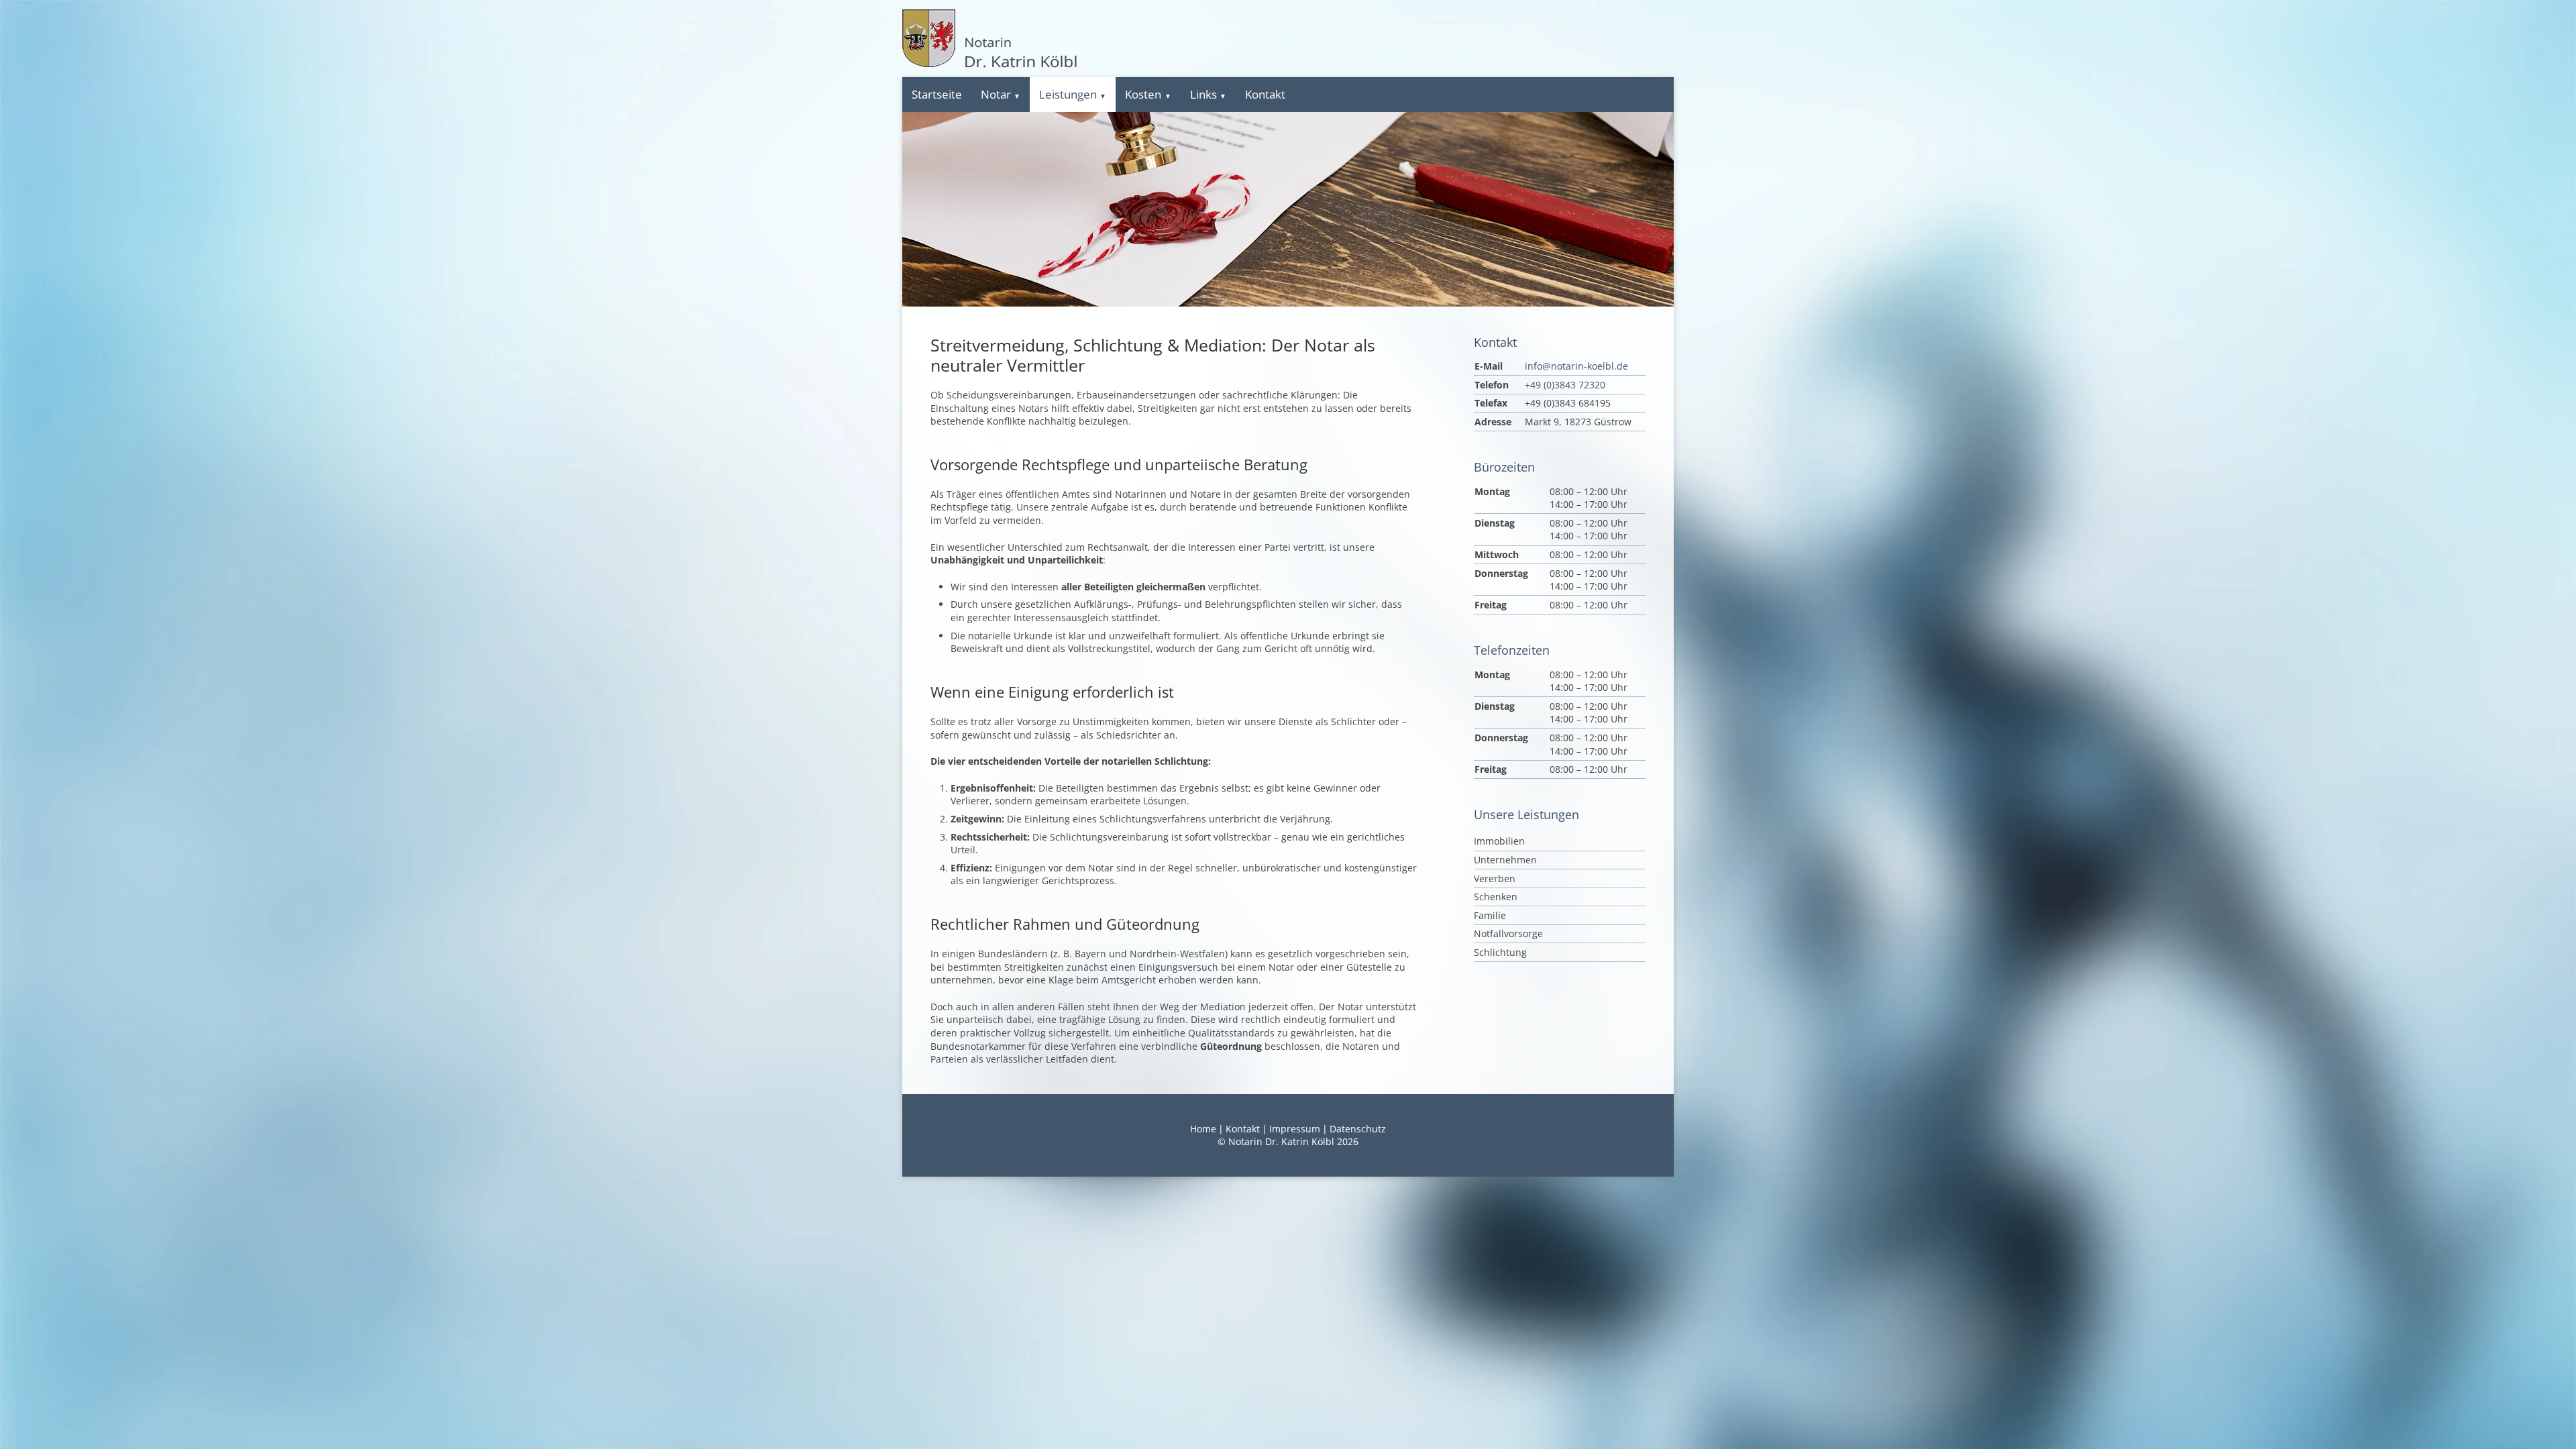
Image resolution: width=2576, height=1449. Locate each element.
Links (1203, 94)
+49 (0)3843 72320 (1565, 385)
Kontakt (1265, 94)
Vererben (1495, 878)
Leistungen (1068, 94)
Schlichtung (1500, 952)
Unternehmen (1505, 860)
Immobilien (1499, 841)
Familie (1490, 915)
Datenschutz (1358, 1129)
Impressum (1295, 1129)
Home (1203, 1129)
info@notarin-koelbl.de (1576, 366)
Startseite (937, 94)
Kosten (1143, 94)
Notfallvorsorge (1508, 933)
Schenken (1496, 897)
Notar (996, 94)
